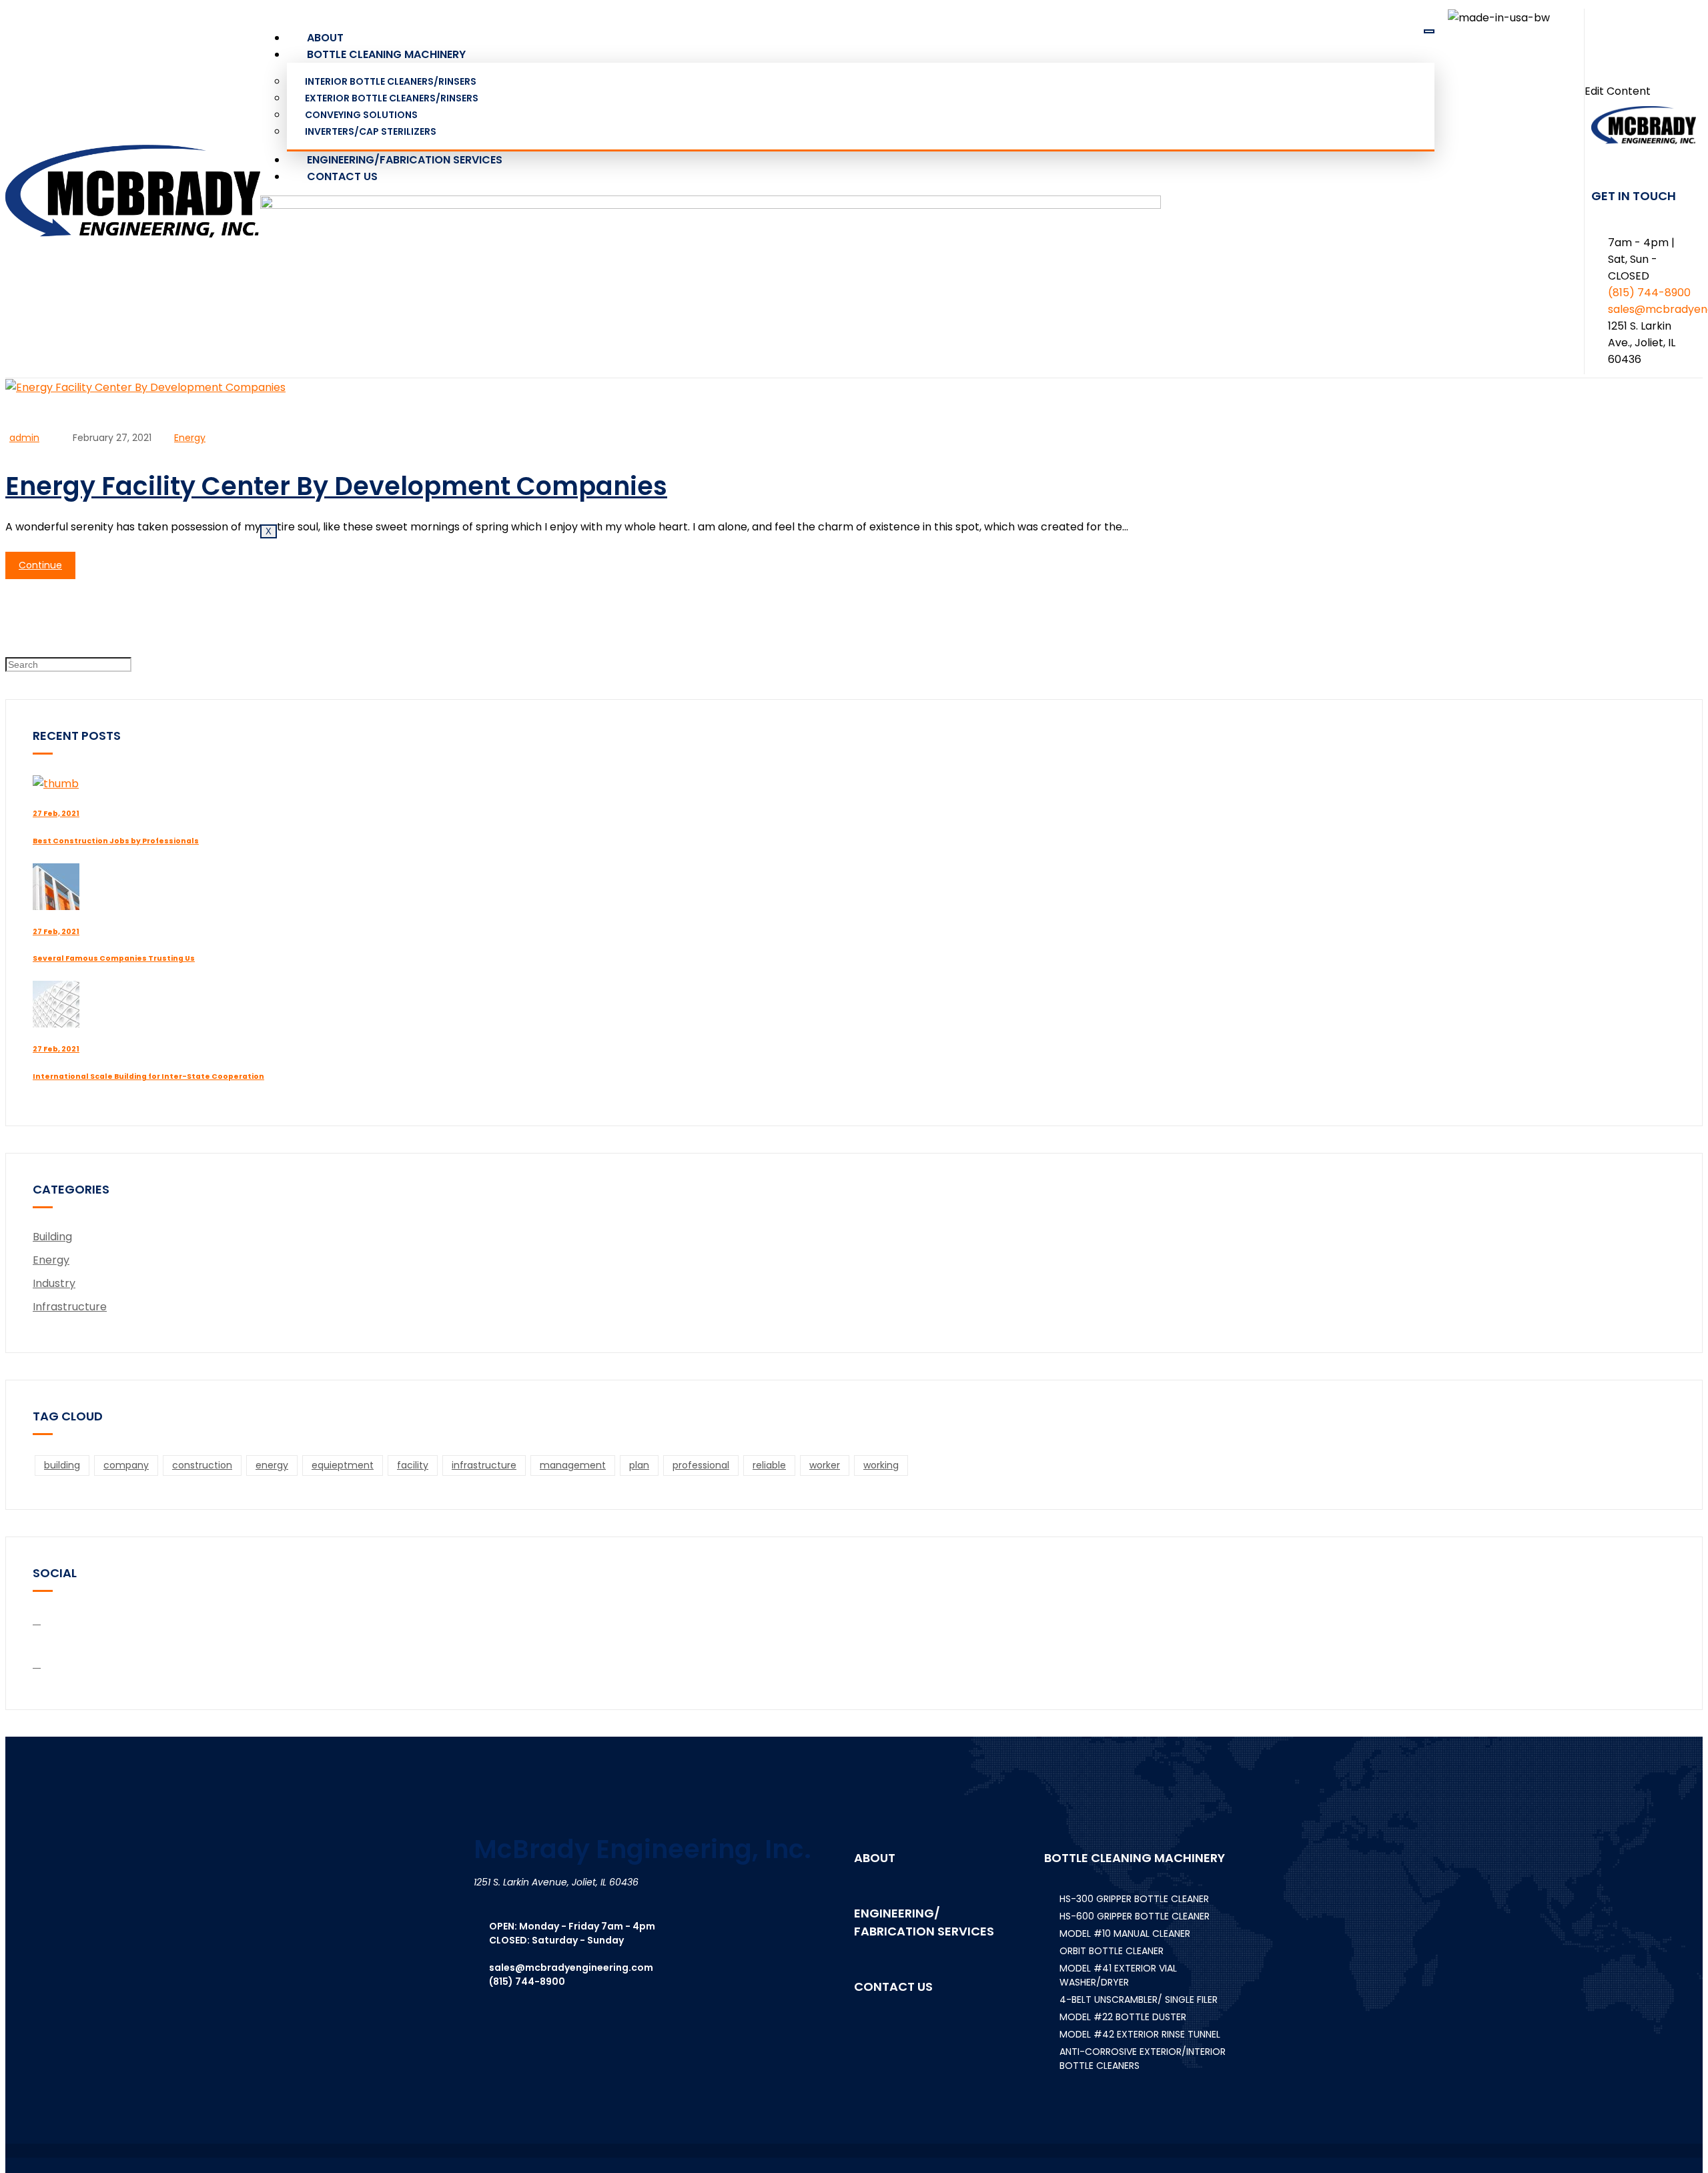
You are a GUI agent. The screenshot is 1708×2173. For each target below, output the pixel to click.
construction (202, 1465)
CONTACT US (342, 176)
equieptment (343, 1465)
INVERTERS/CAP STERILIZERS (371, 131)
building (62, 1465)
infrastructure (484, 1465)
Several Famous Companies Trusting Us (114, 958)
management (573, 1465)
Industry (54, 1283)
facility (413, 1465)
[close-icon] (1589, 73)
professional (701, 1465)
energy (272, 1465)
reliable (769, 1465)
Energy (190, 438)
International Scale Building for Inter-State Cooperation (148, 1076)
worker (825, 1465)
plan (639, 1465)
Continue (40, 565)
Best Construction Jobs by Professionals (116, 841)
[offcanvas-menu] (1643, 51)
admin (24, 438)
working (881, 1465)
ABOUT (325, 38)
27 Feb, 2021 (56, 814)
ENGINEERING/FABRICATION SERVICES (405, 160)
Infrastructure (70, 1307)
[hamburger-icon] (1429, 31)
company (126, 1465)
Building (52, 1237)
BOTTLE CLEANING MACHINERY (386, 54)
